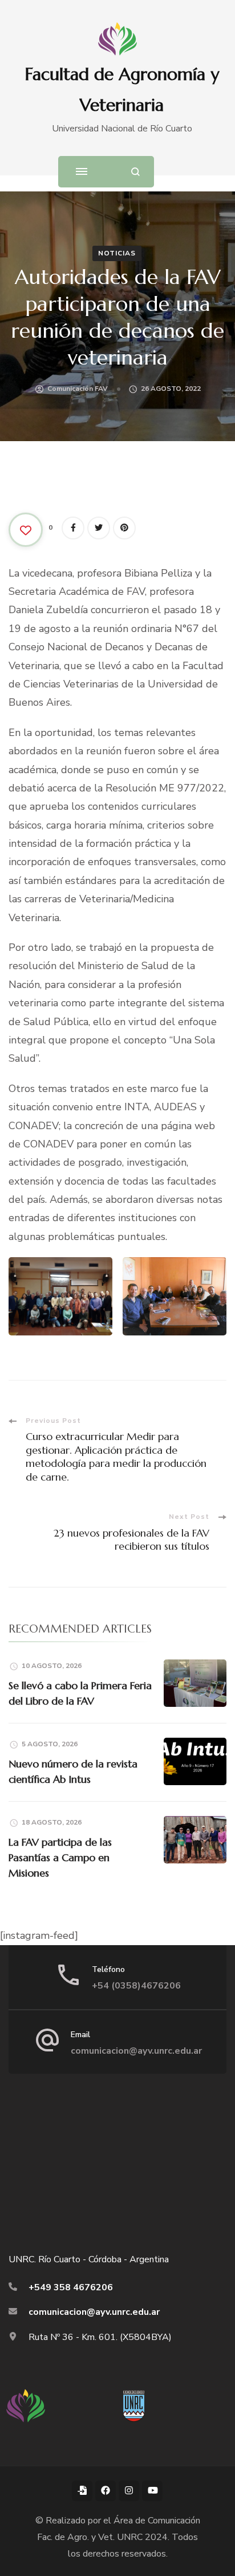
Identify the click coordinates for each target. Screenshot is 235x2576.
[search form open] (135, 172)
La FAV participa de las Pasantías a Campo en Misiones (60, 1857)
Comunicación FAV (78, 389)
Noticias (117, 253)
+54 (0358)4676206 (136, 1986)
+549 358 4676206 (71, 2287)
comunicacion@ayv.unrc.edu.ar (136, 2051)
